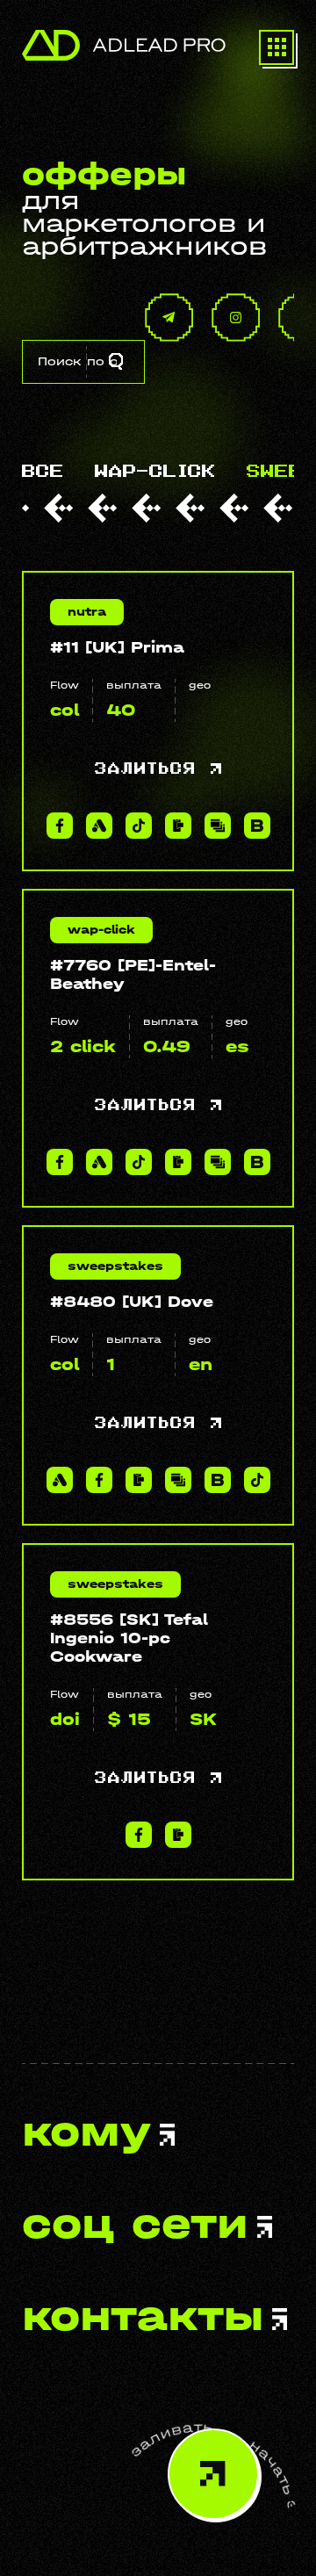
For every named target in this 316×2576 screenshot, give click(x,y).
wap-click (155, 472)
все (43, 472)
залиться (148, 769)
